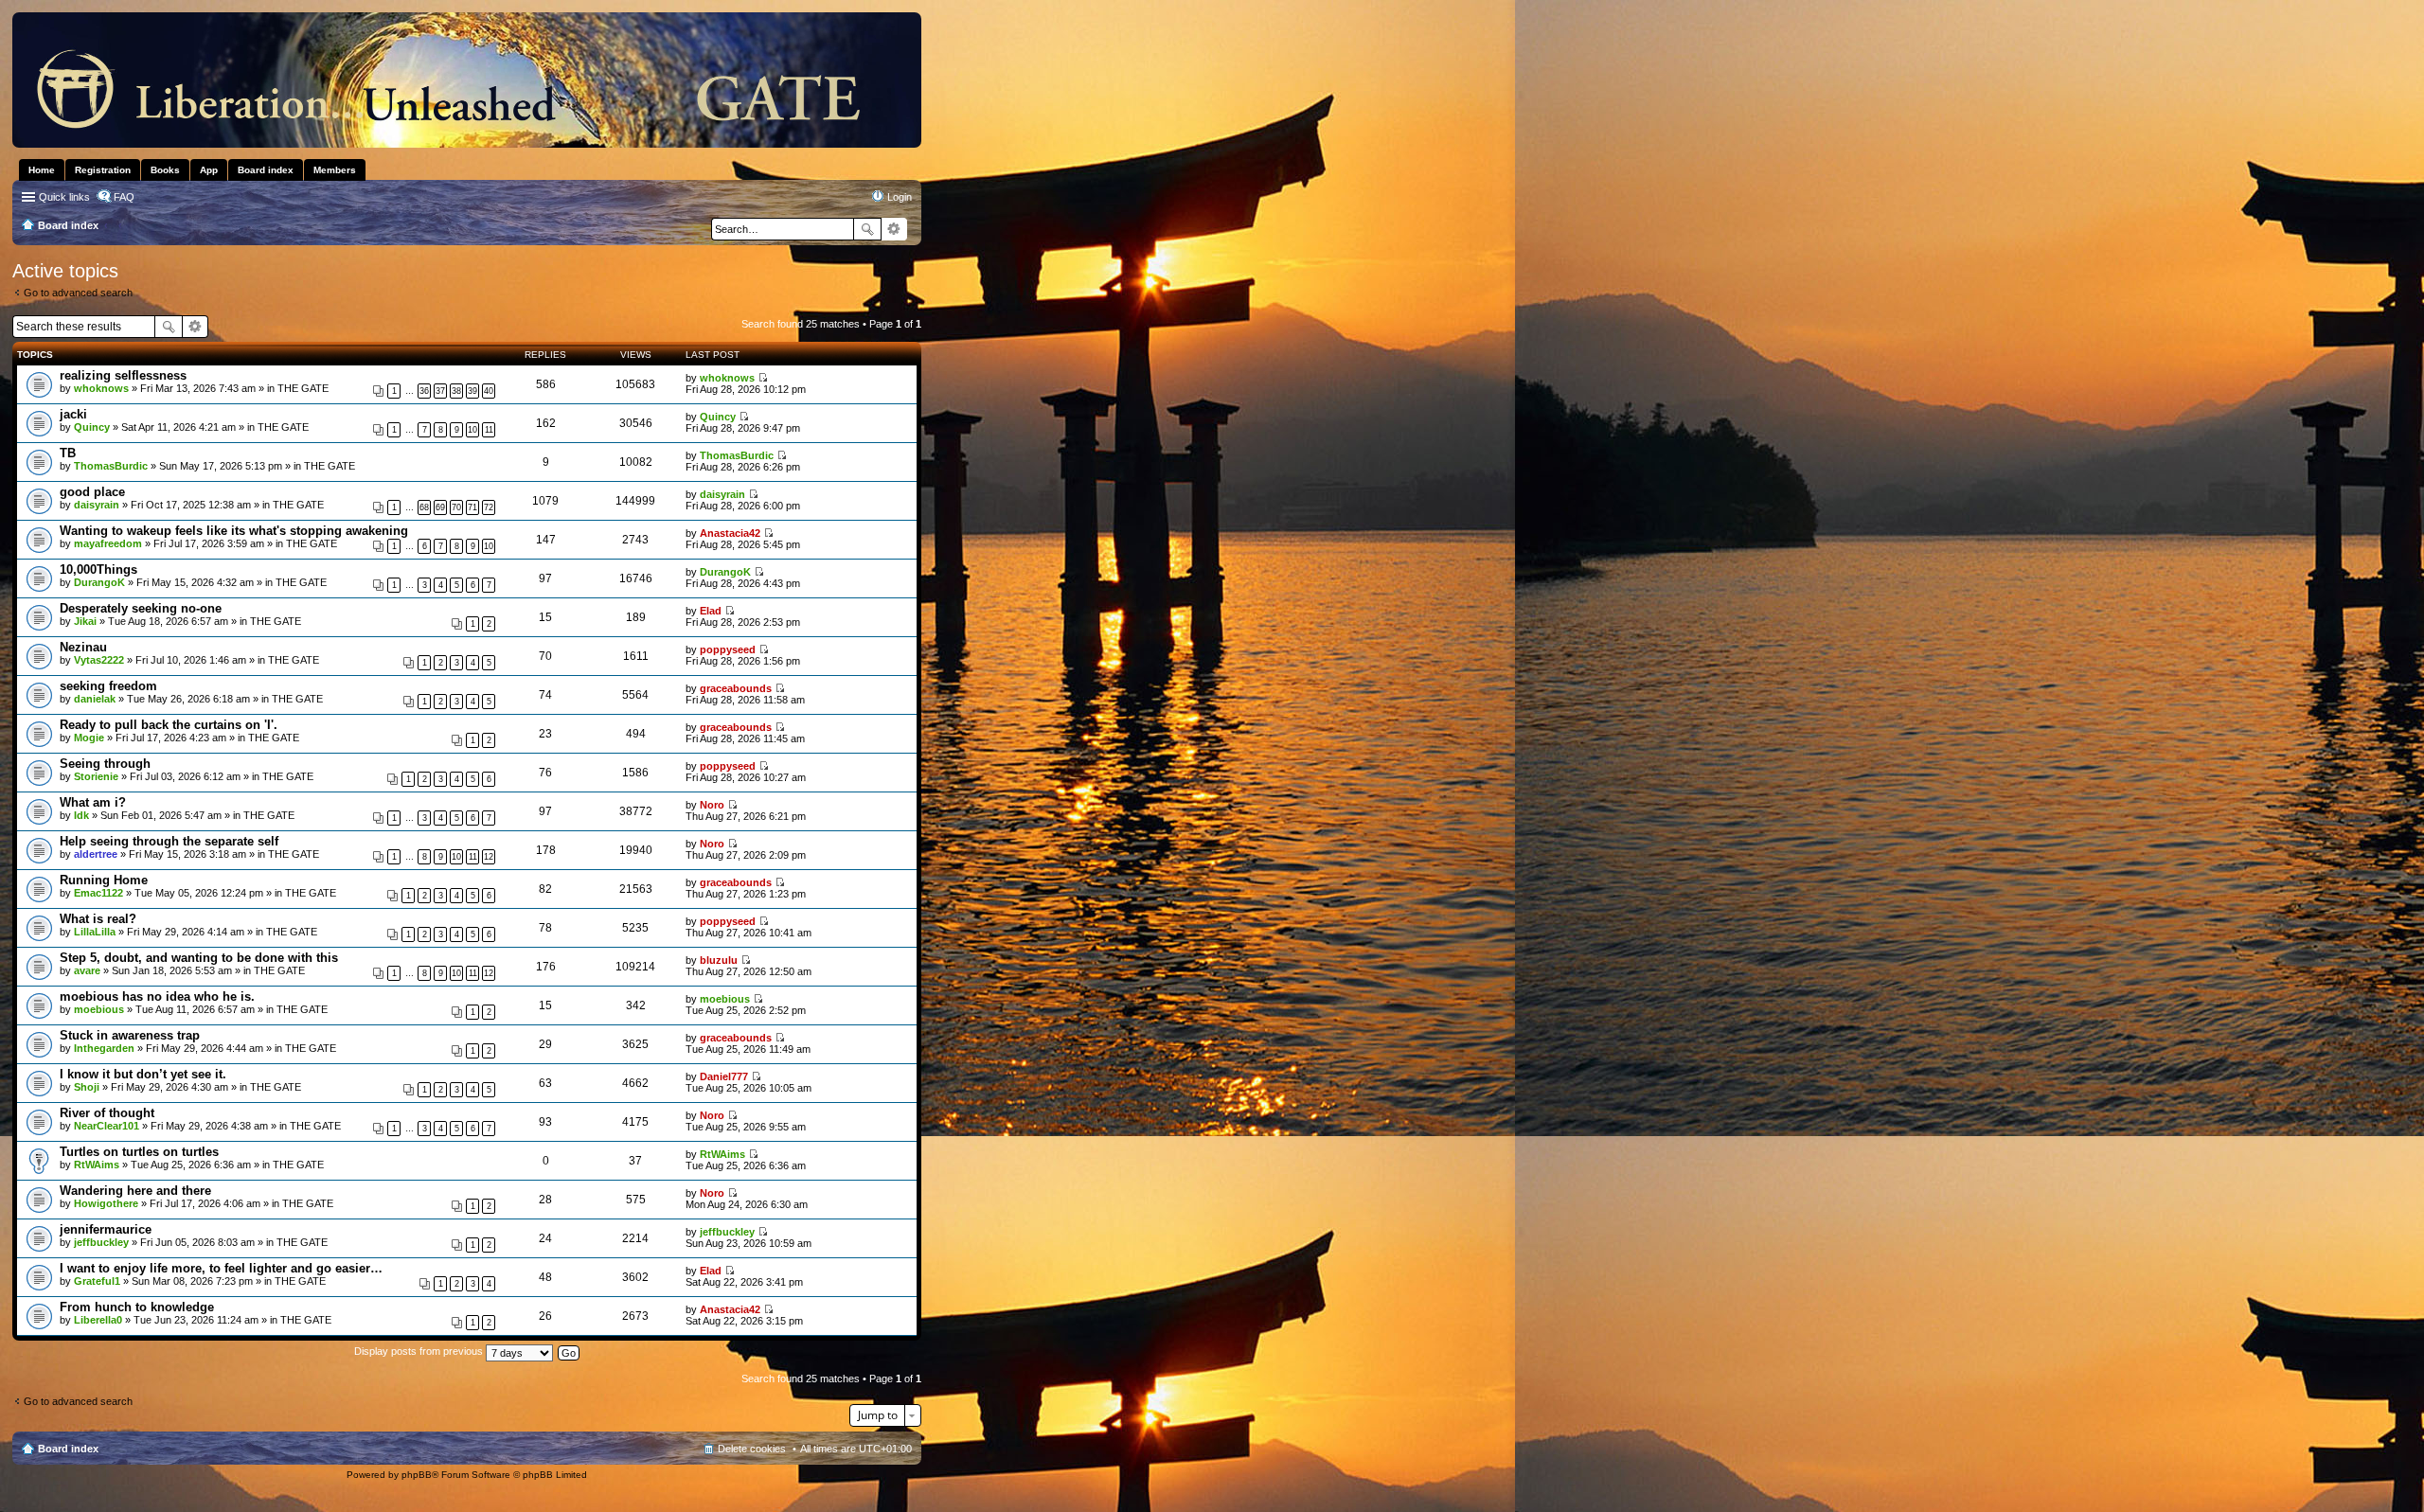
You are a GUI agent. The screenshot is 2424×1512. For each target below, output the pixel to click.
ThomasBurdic (111, 466)
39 (472, 391)
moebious (99, 1009)
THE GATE (303, 388)
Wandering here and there (135, 1191)
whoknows (101, 388)
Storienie (96, 776)
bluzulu (719, 960)
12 (489, 857)
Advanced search (894, 229)
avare (87, 970)
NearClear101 (107, 1126)
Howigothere (106, 1203)
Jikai (85, 621)
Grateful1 (97, 1281)
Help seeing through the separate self (169, 841)
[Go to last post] (763, 378)
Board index (68, 1449)
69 (440, 507)
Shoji (87, 1087)
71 (472, 507)
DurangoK (99, 582)
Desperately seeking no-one (141, 608)
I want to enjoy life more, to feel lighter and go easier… (221, 1268)
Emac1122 (98, 893)
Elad (711, 611)
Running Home (104, 880)
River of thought (107, 1113)
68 (424, 507)
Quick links (64, 197)
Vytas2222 (99, 660)
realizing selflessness (123, 375)
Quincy (92, 427)
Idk (81, 815)
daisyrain (97, 505)
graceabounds (736, 688)
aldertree (96, 854)
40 (489, 391)
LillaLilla (95, 932)
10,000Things (98, 569)
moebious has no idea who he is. (157, 996)
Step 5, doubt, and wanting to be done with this (199, 958)
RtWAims (97, 1165)
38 (456, 391)
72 (489, 507)
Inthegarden (104, 1048)
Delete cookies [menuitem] (752, 1449)
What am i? (93, 802)
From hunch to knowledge (137, 1307)
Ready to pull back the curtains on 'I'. (169, 725)
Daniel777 (724, 1076)
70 (456, 507)
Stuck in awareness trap (130, 1035)
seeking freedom (108, 686)
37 (440, 391)
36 (424, 391)
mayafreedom (108, 543)
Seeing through (105, 764)
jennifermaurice (106, 1229)
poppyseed (728, 649)
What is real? (98, 919)
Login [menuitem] (900, 197)
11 (489, 430)
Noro (712, 805)
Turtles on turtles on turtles (139, 1152)
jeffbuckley (101, 1242)
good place (92, 492)
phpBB (417, 1475)
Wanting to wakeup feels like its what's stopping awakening (234, 531)
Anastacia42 (730, 533)
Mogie (89, 738)
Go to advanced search (78, 293)
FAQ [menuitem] (124, 197)
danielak (95, 699)
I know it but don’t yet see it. (143, 1074)
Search (867, 229)
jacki (73, 414)
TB (68, 453)
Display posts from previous (420, 1351)
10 (472, 430)
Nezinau (83, 647)
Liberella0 (98, 1320)
